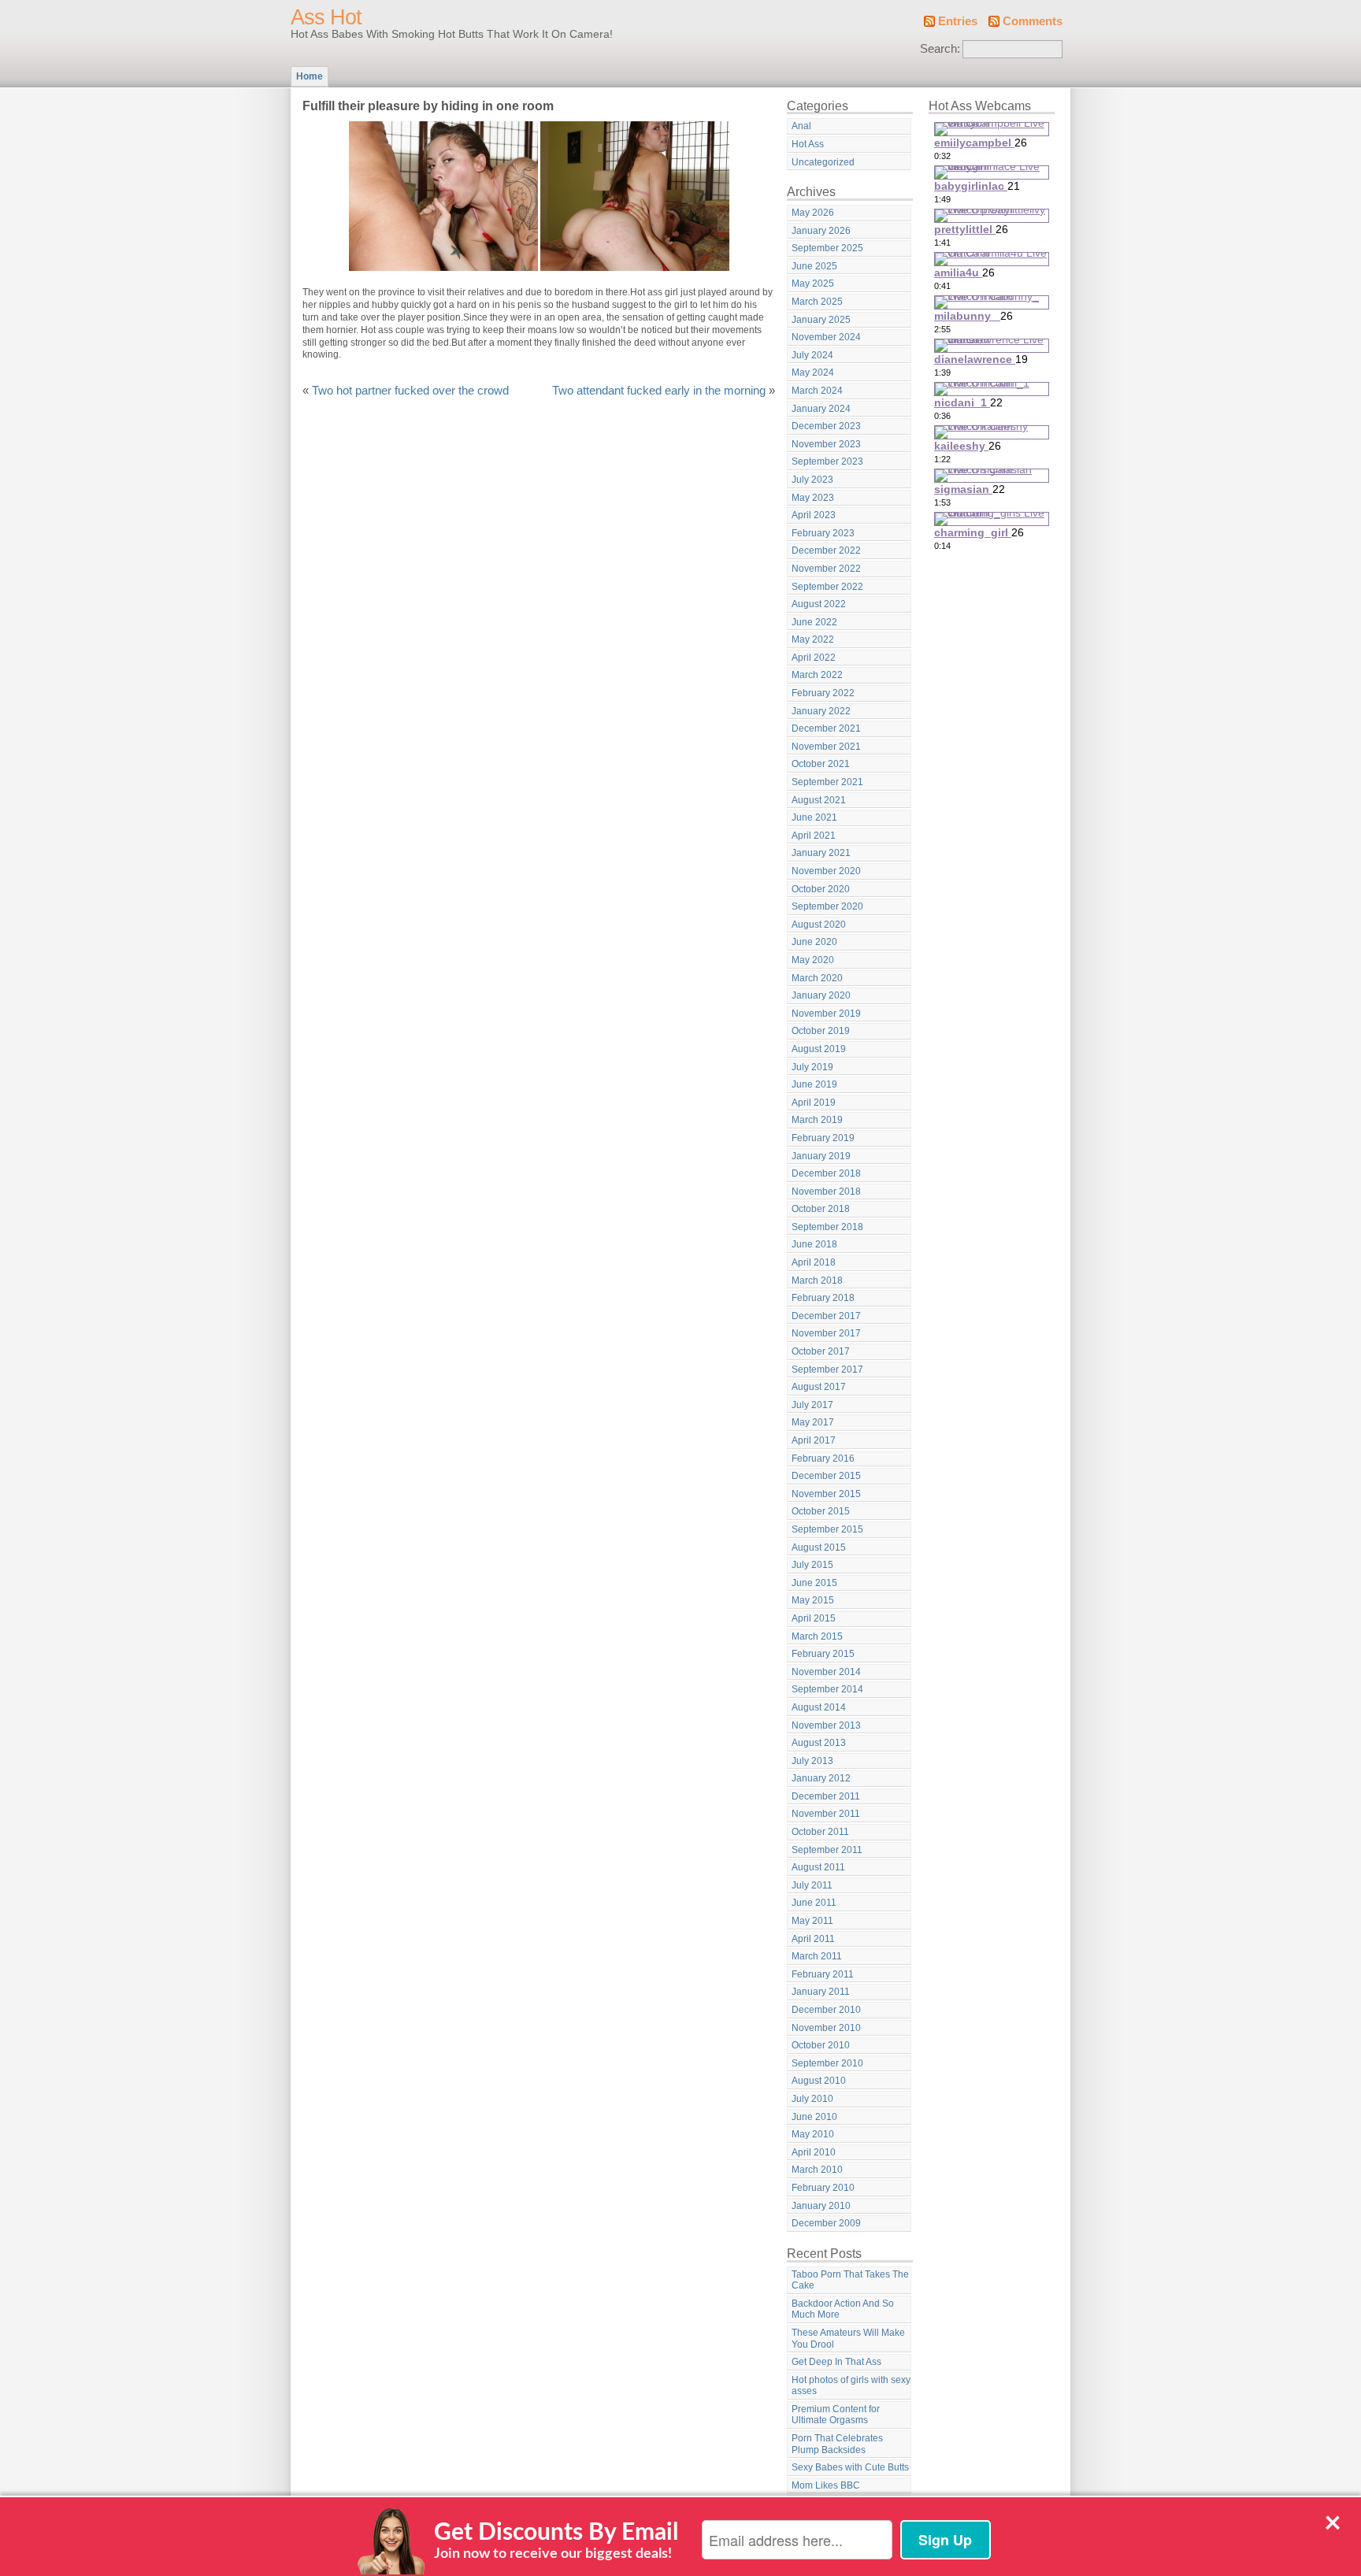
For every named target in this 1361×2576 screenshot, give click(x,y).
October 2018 (821, 1209)
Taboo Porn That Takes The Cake (850, 2280)
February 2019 (823, 1138)
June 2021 (814, 817)
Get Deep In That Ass (836, 2362)
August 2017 (819, 1387)
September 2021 (827, 782)
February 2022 (823, 693)
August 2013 (819, 1743)
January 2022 (821, 711)
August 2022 (819, 604)
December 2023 (826, 426)
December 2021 (826, 728)
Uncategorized (823, 162)
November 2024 (826, 337)
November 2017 (826, 1333)
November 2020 (826, 871)
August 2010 (819, 2081)
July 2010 (812, 2099)
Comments (1033, 21)
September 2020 (827, 906)
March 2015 (817, 1636)
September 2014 (827, 1689)
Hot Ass (808, 144)
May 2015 (813, 1600)
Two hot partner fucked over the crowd (410, 391)
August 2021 (819, 800)
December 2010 (826, 2010)
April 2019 (814, 1103)
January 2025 (821, 320)
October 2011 (820, 1832)
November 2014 (826, 1672)
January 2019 (821, 1156)
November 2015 (826, 1494)
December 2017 (826, 1316)
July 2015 (812, 1565)
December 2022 (826, 550)
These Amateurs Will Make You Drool (848, 2339)
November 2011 (826, 1814)
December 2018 (826, 1173)
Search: (940, 49)
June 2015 (814, 1583)
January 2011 (821, 1992)
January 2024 (821, 409)
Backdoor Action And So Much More (843, 2309)
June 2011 (814, 1903)
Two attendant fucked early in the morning (659, 391)
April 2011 (813, 1939)
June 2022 (814, 622)
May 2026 (813, 213)
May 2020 (813, 960)
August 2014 (819, 1707)
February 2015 (823, 1654)
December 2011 (826, 1796)
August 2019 (819, 1049)
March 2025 (817, 302)
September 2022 (827, 587)
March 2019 (817, 1120)
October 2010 (821, 2045)
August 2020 (819, 925)
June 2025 (814, 266)
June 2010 (814, 2117)
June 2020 (814, 942)
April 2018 (814, 1262)
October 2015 (821, 1511)
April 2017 (814, 1440)
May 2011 (812, 1921)
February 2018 (823, 1298)
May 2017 (813, 1422)
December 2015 (826, 1476)
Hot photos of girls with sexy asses (851, 2386)
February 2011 (823, 1974)
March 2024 (817, 391)
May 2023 (813, 498)
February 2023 (823, 533)
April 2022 (814, 658)
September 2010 (827, 2063)
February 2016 (823, 1458)
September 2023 (827, 461)
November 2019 (826, 1014)
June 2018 (814, 1244)
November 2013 (826, 1725)
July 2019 (812, 1067)
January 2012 (821, 1778)
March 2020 (817, 978)
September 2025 (827, 248)
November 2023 (826, 444)
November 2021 (826, 747)
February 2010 (823, 2188)
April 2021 (814, 836)
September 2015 (827, 1529)
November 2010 (826, 2028)
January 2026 (821, 231)
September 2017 (827, 1370)
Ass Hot (326, 17)
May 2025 (813, 284)
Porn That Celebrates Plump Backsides (837, 2444)
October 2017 (821, 1351)
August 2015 (819, 1547)
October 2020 (821, 889)
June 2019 (814, 1084)
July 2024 (812, 355)
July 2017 (812, 1405)
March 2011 (817, 1956)
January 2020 (821, 995)
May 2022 (813, 639)
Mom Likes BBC (826, 2485)
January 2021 (821, 853)
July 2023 (812, 480)
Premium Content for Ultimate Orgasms (836, 2415)
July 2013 (812, 1761)
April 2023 (814, 515)
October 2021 (821, 764)
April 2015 (814, 1618)
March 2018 (817, 1281)
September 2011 (827, 1850)
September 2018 (827, 1227)
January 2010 (821, 2206)
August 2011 (818, 1867)
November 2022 (826, 569)
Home (310, 76)
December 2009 (826, 2223)
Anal (801, 126)
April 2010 (814, 2152)
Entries (958, 21)
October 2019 (821, 1031)
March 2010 (817, 2170)
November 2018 (826, 1192)
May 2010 (813, 2134)
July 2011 (812, 1885)
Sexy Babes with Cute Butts (850, 2467)
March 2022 (817, 675)
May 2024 (813, 373)
